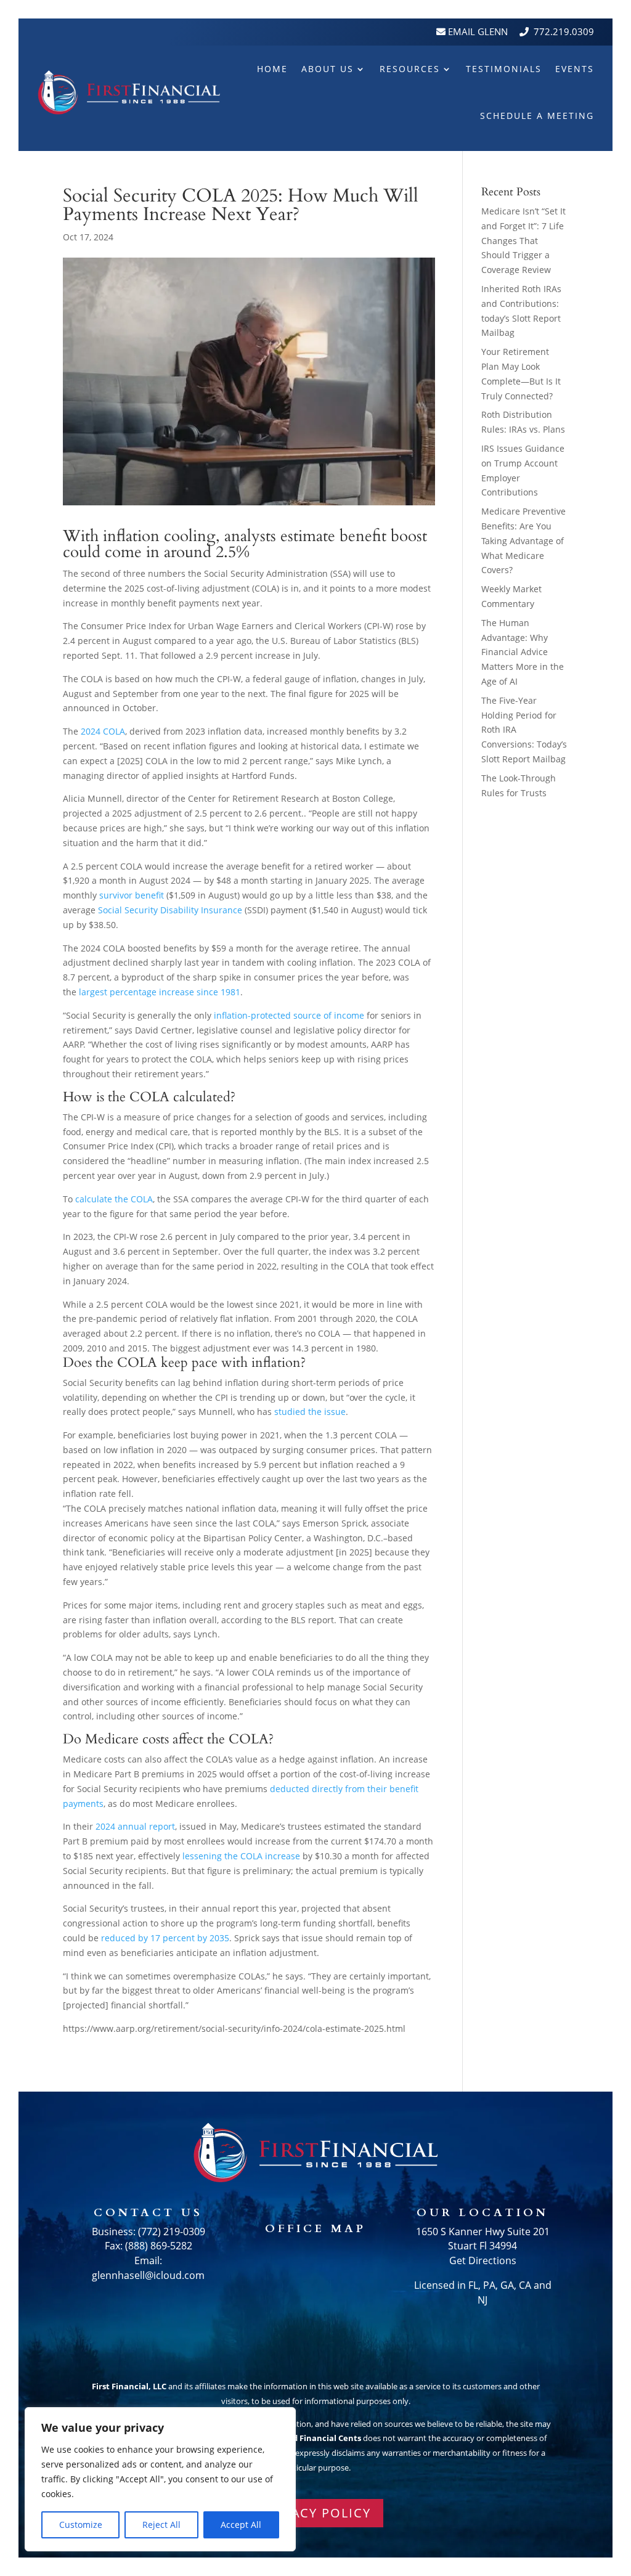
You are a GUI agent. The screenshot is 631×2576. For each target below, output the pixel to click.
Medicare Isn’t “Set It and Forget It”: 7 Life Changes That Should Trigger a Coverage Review (523, 240)
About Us (328, 69)
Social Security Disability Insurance (170, 910)
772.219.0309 (564, 31)
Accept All (241, 2525)
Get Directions (483, 2260)
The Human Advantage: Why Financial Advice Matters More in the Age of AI (523, 652)
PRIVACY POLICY (316, 2513)
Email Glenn (477, 31)
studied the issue (310, 1412)
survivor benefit (132, 895)
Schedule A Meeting (537, 116)
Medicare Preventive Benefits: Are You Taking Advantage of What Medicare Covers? (523, 540)
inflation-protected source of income (289, 1015)
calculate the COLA (114, 1199)
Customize (81, 2525)
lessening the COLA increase (241, 1856)
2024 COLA (103, 731)
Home (272, 69)
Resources (410, 69)
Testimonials (504, 69)
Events (575, 69)
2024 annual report (135, 1826)
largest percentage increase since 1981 (160, 992)
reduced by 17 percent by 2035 (165, 1938)
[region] (160, 2479)
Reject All (161, 2525)
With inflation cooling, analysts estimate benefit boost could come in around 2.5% (245, 545)
